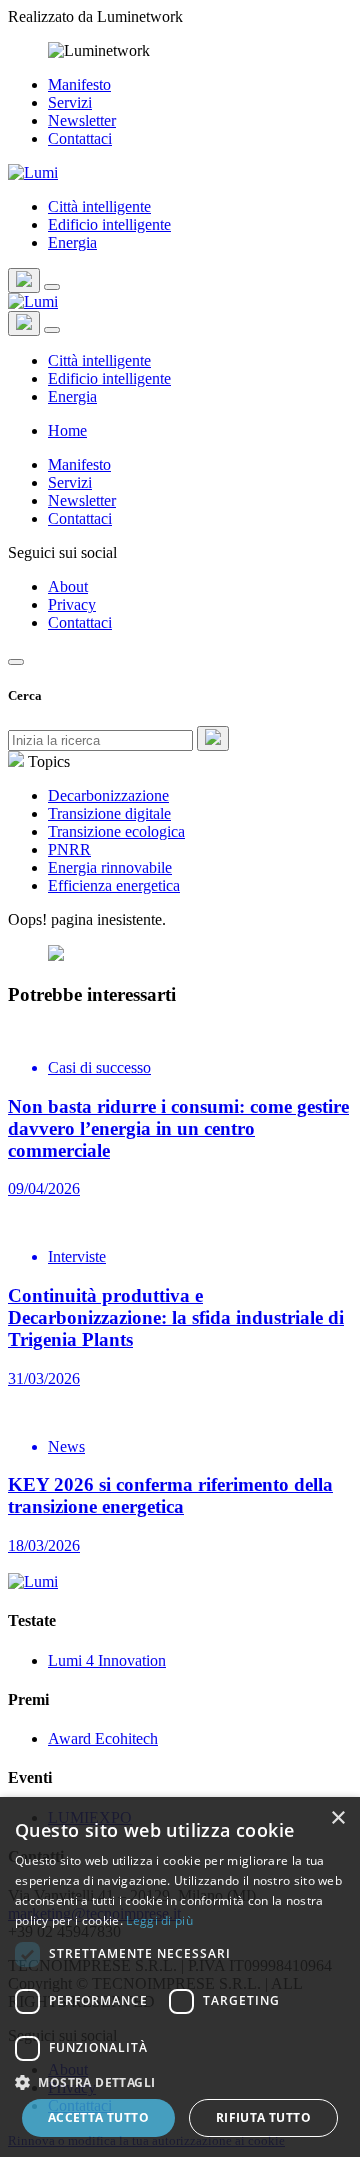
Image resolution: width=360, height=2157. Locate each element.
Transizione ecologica (116, 831)
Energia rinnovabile (110, 867)
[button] (180, 2081)
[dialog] (180, 1977)
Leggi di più (159, 1920)
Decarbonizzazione (108, 795)
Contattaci (80, 138)
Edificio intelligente (109, 224)
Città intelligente (99, 206)
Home (67, 430)
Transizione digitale (109, 813)
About (68, 586)
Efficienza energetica (114, 885)
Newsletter (82, 120)
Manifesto (79, 84)
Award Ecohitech (103, 1738)
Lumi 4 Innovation (107, 1660)
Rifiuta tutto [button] (263, 2117)
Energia (72, 242)
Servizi (70, 102)
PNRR (69, 849)
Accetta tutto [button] (98, 2117)
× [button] (337, 1818)
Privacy (72, 604)
